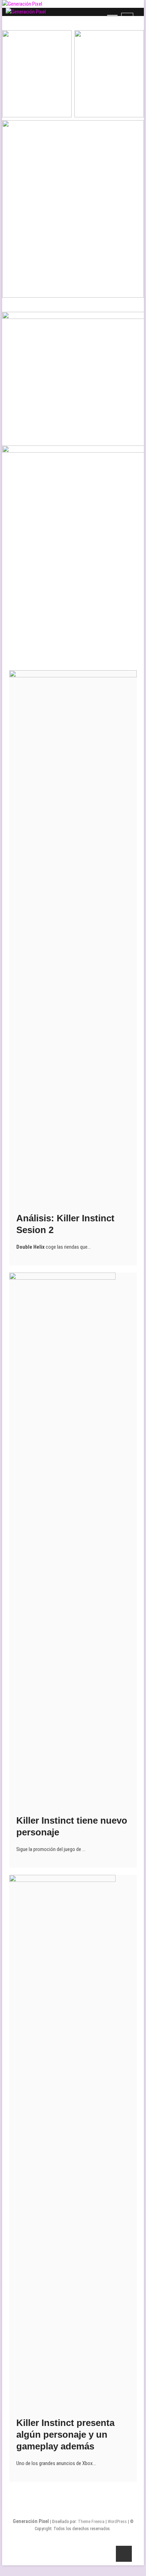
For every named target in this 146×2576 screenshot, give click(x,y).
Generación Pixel (31, 2521)
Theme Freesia (91, 2522)
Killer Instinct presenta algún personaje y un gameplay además (65, 2434)
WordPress (117, 2522)
